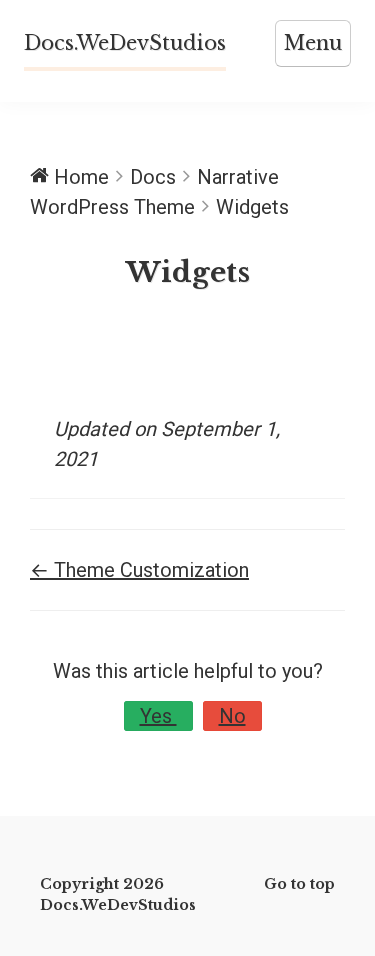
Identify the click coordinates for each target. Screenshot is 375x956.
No (232, 716)
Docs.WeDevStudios (125, 43)
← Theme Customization (139, 570)
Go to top (299, 884)
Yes (158, 716)
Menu (313, 43)
